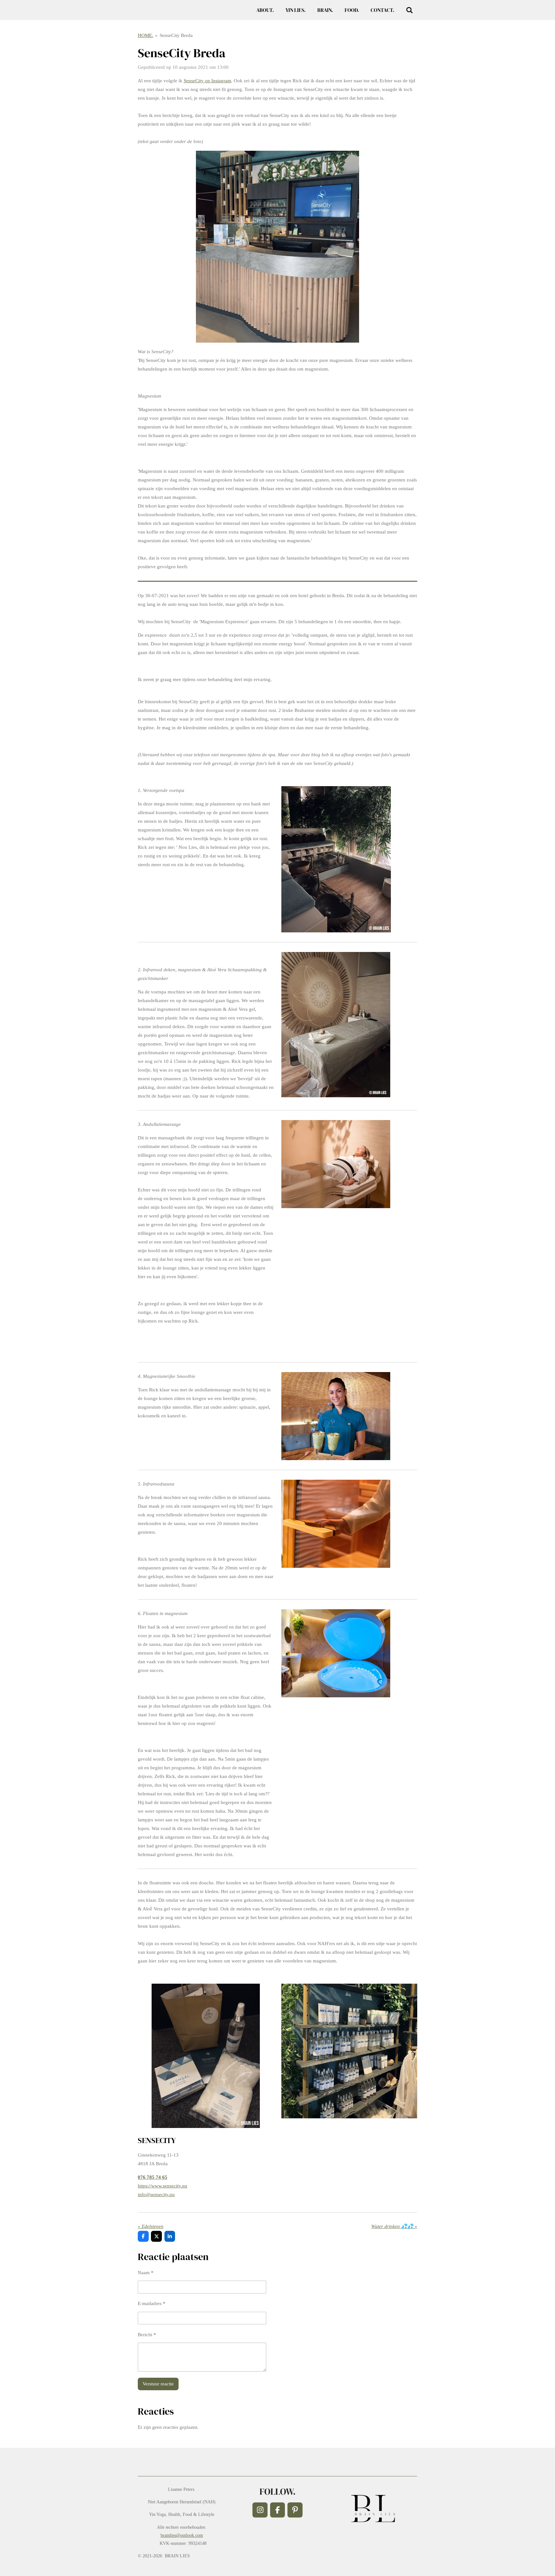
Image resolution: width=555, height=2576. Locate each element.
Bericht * (147, 2335)
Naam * (146, 2273)
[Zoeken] (410, 10)
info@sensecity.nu (156, 2195)
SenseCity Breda (176, 35)
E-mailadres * (152, 2303)
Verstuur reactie (158, 2384)
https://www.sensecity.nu (163, 2186)
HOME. (145, 35)
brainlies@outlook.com (182, 2535)
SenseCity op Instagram (207, 81)
